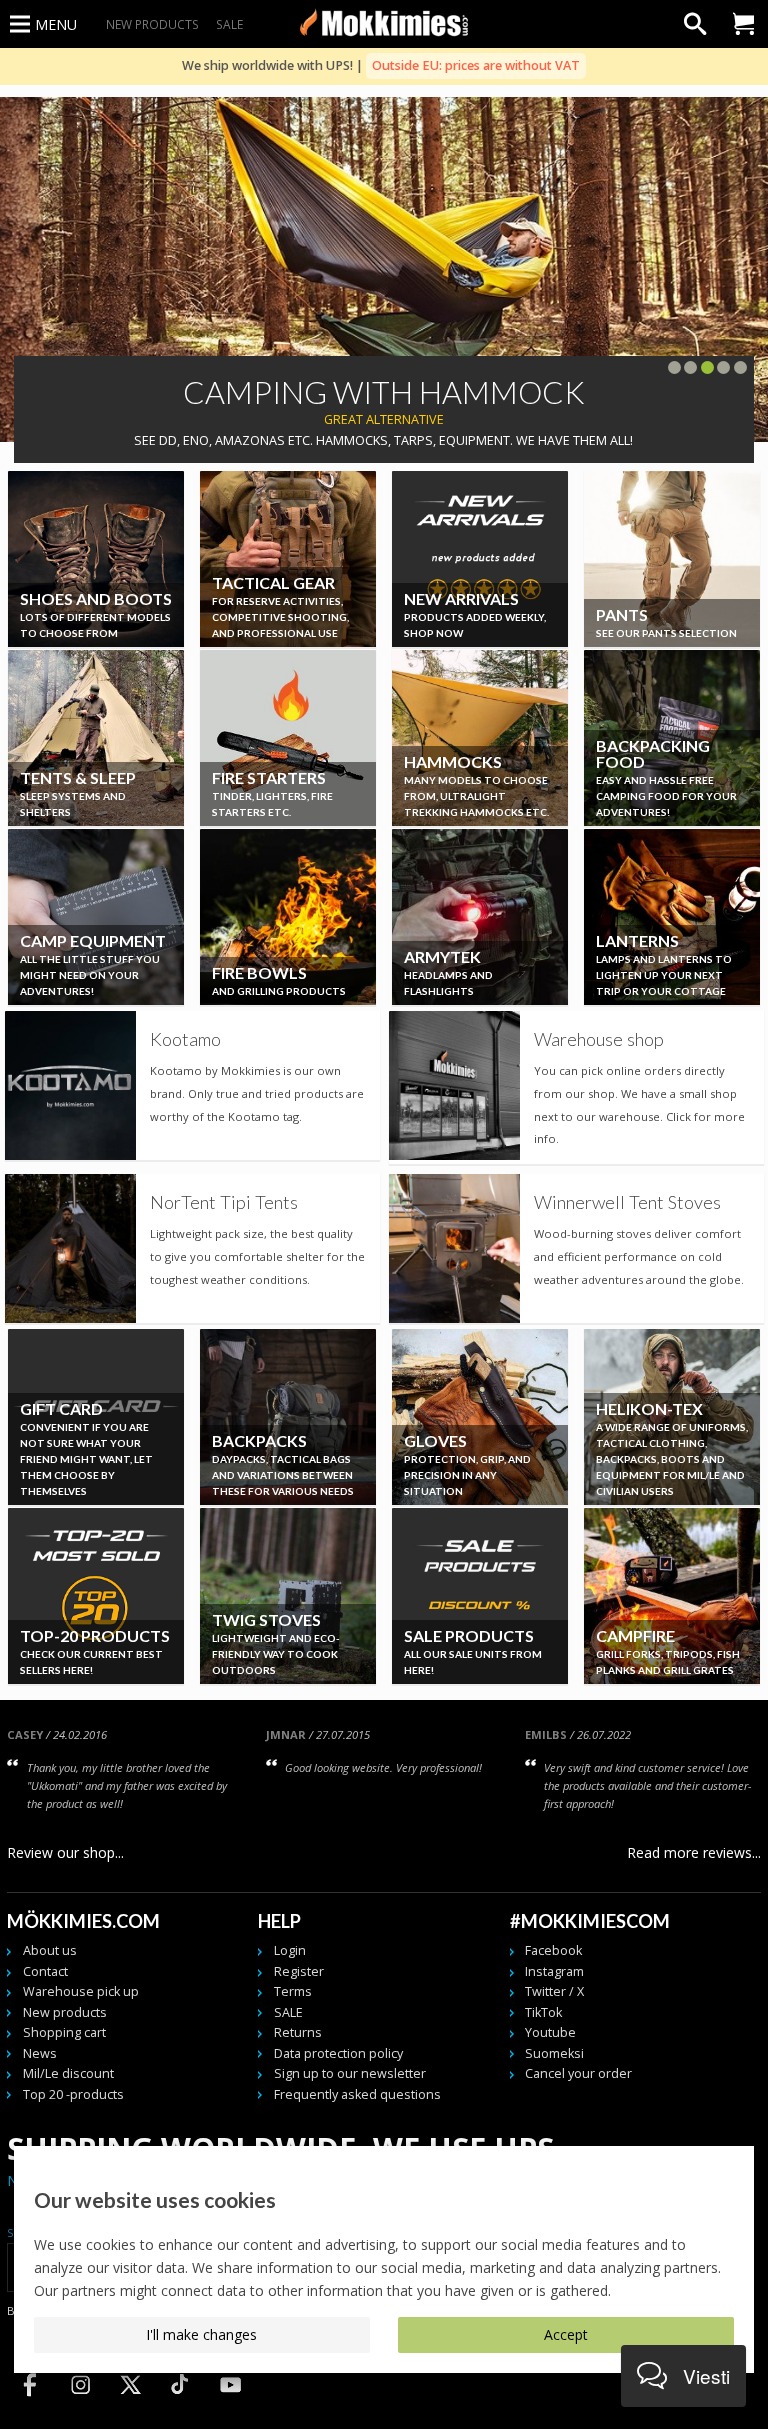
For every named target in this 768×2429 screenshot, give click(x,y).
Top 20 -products (73, 2094)
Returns (298, 2032)
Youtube (550, 2032)
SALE (229, 24)
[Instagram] (80, 2402)
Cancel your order (578, 2073)
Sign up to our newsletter (350, 2073)
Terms (293, 1991)
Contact (45, 1971)
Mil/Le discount (68, 2073)
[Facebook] (30, 2402)
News (40, 2053)
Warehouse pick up (81, 1991)
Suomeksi (554, 2053)
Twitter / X (554, 1991)
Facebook (553, 1950)
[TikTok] (180, 2402)
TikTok (543, 2012)
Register (299, 1971)
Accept (566, 2334)
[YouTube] (230, 2402)
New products (152, 24)
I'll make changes (201, 2334)
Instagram (554, 1971)
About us (50, 1950)
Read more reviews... (694, 1852)
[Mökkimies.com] (384, 24)
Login (290, 1950)
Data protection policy (338, 2053)
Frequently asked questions (357, 2094)
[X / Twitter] (130, 2402)
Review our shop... (65, 1852)
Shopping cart (64, 2032)
